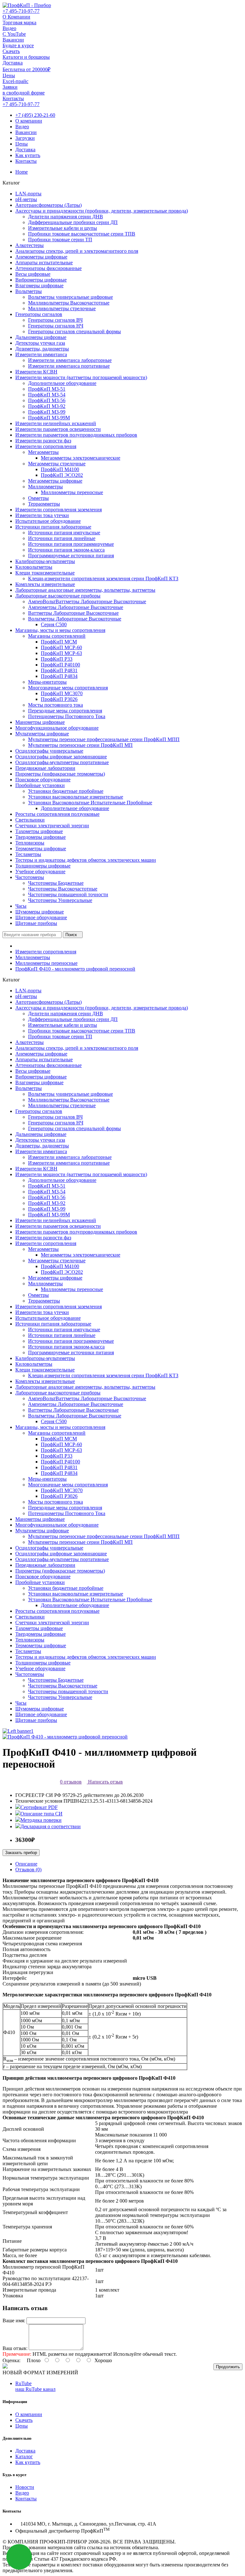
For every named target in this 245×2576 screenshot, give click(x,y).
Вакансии (26, 132)
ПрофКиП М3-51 (47, 389)
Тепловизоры (30, 843)
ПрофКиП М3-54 (47, 395)
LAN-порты (28, 194)
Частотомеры (30, 877)
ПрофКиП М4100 (60, 469)
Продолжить (228, 2367)
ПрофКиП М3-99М (49, 418)
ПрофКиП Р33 (57, 659)
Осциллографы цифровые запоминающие (61, 757)
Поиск (71, 935)
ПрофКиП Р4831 (59, 670)
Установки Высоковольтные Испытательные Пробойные (90, 803)
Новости (25, 2487)
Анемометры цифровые (41, 257)
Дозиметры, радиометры (42, 349)
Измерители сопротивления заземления (59, 510)
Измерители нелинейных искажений (56, 423)
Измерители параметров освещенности (58, 429)
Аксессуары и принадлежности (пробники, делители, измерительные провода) (102, 211)
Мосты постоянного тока (56, 705)
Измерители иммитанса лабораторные (70, 360)
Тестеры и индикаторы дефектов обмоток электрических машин (86, 860)
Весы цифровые (33, 274)
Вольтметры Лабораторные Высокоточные (75, 619)
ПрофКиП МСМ (59, 642)
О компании (29, 121)
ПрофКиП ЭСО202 (62, 475)
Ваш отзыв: (15, 2348)
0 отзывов (71, 1782)
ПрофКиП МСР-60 (61, 647)
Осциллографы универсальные (49, 751)
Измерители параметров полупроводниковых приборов (76, 435)
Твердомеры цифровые (41, 837)
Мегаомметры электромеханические (81, 458)
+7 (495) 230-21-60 (35, 115)
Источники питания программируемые (71, 544)
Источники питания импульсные (64, 533)
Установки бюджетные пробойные (66, 791)
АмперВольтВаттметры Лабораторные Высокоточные (87, 601)
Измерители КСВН (36, 372)
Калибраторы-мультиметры (45, 561)
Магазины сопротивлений (57, 636)
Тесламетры (28, 854)
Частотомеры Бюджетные (56, 883)
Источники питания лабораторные (53, 527)
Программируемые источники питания (71, 556)
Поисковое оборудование (43, 780)
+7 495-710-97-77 (21, 11)
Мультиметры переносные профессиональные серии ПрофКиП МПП (104, 739)
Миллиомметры (45, 487)
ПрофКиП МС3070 (62, 693)
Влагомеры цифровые (39, 285)
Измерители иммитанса (41, 354)
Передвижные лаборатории (45, 768)
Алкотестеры (30, 245)
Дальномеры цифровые (41, 337)
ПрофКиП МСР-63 (61, 653)
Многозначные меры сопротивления (68, 688)
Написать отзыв (105, 1782)
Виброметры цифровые (41, 280)
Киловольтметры (34, 567)
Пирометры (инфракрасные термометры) (60, 774)
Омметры (38, 498)
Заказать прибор (21, 1853)
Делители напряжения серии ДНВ (66, 217)
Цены (22, 144)
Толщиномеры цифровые (43, 866)
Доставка (25, 150)
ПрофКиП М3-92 (47, 406)
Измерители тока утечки (42, 515)
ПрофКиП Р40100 (60, 665)
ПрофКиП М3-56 (47, 400)
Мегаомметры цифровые (55, 481)
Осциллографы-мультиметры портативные (62, 762)
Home (22, 172)
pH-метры (26, 199)
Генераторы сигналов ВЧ (55, 320)
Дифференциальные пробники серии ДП (73, 222)
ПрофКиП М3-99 (47, 412)
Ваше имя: (14, 2321)
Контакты (26, 161)
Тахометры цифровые (39, 831)
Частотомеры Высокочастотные (63, 889)
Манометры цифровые (40, 722)
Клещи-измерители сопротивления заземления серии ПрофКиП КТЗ (103, 578)
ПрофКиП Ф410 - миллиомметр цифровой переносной (75, 969)
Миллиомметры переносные (72, 492)
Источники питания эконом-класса (66, 550)
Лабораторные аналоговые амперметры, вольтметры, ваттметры (85, 590)
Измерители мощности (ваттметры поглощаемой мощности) (81, 377)
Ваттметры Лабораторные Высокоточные (73, 613)
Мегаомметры (43, 452)
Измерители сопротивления (46, 446)
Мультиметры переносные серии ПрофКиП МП (80, 745)
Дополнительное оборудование (62, 383)
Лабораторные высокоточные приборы (58, 596)
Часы (21, 906)
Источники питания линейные (62, 538)
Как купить (28, 155)
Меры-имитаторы (47, 682)
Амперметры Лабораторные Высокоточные (76, 607)
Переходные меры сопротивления (65, 711)
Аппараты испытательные (44, 263)
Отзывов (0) (28, 1870)
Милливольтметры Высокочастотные (69, 303)
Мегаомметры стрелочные (57, 464)
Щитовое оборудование (41, 917)
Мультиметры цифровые (42, 734)
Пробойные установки (40, 785)
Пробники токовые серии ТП (60, 240)
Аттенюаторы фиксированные (48, 268)
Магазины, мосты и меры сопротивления (60, 630)
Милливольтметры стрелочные (62, 308)
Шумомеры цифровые (40, 912)
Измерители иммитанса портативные (69, 366)
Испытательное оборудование (48, 521)
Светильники (30, 820)
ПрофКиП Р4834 (59, 676)
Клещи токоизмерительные (45, 573)
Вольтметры (29, 291)
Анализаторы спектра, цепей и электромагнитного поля (77, 251)
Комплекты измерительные (45, 584)
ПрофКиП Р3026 (59, 699)
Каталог (24, 2456)
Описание (26, 1864)
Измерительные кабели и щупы (63, 228)
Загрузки (25, 138)
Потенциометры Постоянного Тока (67, 716)
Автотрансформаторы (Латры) (48, 205)
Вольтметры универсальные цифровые (71, 297)
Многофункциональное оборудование (57, 728)
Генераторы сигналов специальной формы (74, 331)
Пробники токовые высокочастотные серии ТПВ (82, 234)
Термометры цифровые (41, 849)
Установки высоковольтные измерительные (76, 797)
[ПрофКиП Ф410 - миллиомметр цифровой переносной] (65, 1737)
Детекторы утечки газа (40, 343)
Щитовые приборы (36, 923)
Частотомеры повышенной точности (68, 894)
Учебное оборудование (40, 871)
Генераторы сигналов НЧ (56, 326)
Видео (22, 127)
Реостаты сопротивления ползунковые (57, 814)
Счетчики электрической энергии (52, 826)
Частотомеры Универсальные (60, 900)
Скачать (24, 2420)
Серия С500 (54, 624)
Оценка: (11, 2360)
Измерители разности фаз (43, 441)
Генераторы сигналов (39, 314)
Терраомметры (44, 504)
